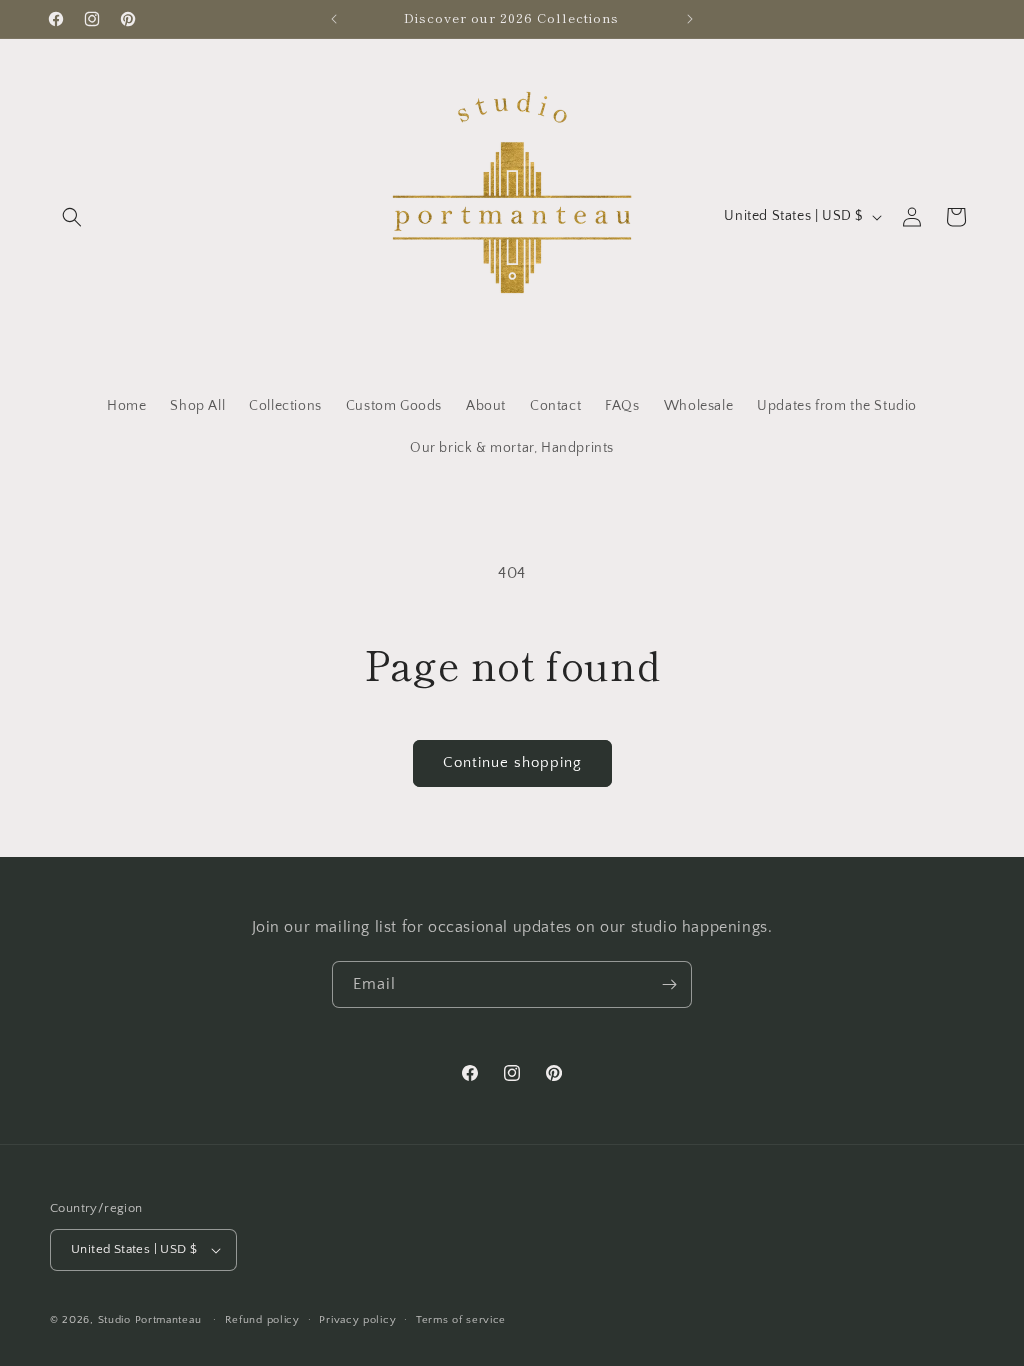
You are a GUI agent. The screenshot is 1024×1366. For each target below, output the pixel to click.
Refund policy (262, 1320)
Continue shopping (512, 762)
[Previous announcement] (334, 19)
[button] (72, 217)
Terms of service (461, 1320)
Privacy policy (357, 1320)
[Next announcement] (690, 19)
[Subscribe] (669, 984)
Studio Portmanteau (150, 1320)
